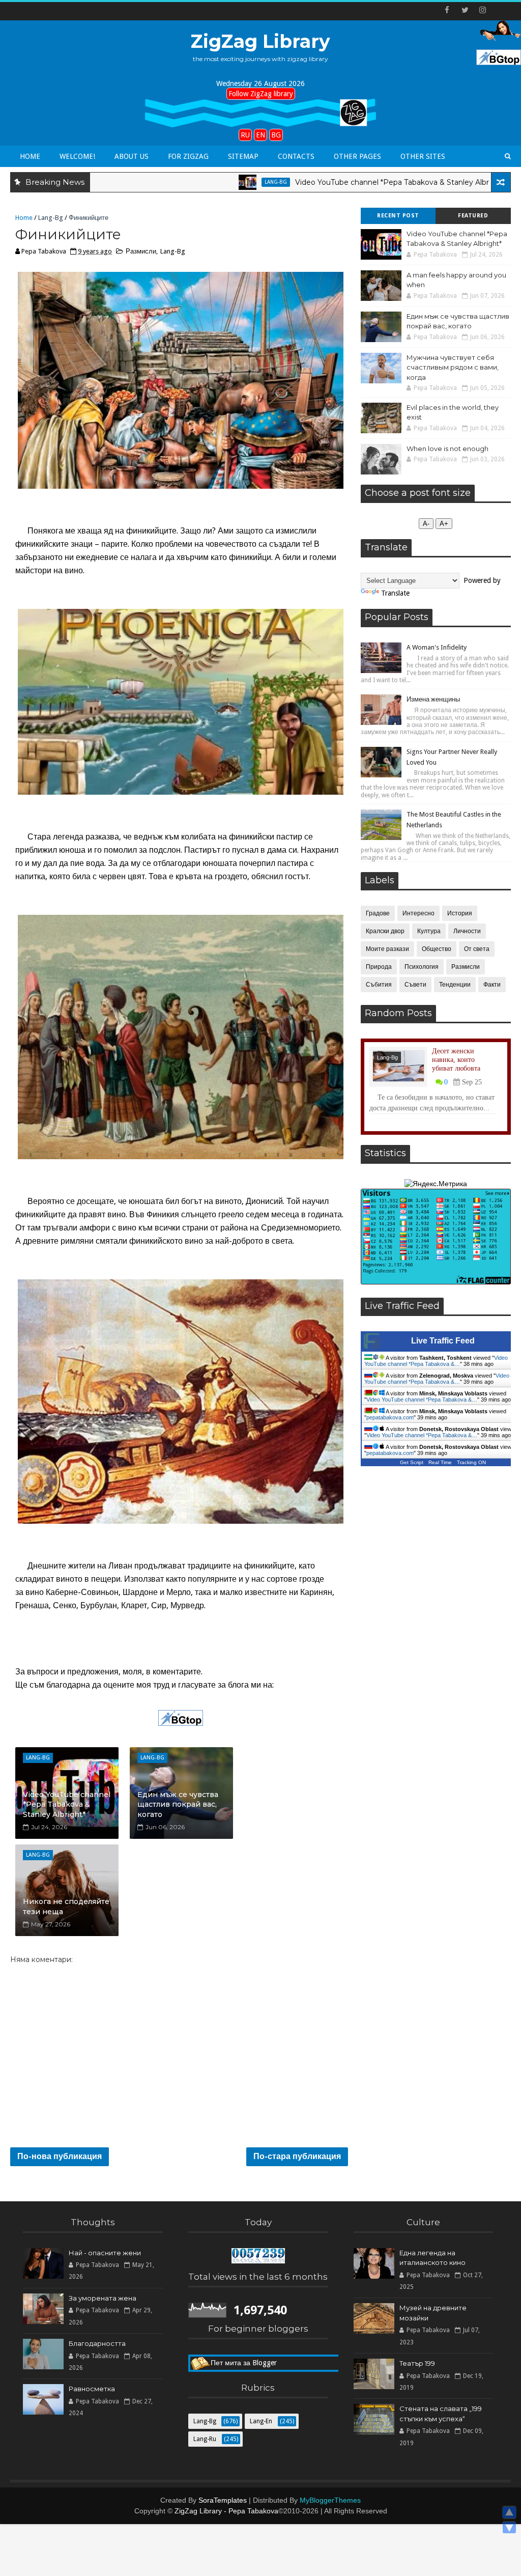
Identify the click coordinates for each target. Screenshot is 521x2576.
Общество (437, 949)
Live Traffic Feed (443, 1341)
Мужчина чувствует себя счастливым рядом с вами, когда (453, 367)
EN (260, 135)
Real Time (440, 1462)
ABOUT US (132, 156)
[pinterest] (501, 10)
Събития (379, 985)
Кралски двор (385, 931)
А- (426, 524)
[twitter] (465, 10)
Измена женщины (433, 699)
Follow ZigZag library (261, 94)
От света (477, 949)
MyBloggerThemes (330, 2500)
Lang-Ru (205, 2439)
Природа (379, 967)
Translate (395, 593)
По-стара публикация (297, 2156)
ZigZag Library (260, 41)
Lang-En (485, 182)
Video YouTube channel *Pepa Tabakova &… (436, 1361)
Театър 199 (417, 2363)
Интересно (418, 913)
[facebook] (447, 10)
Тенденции (455, 985)
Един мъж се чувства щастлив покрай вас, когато (178, 1804)
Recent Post (398, 216)
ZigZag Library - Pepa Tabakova (226, 2511)
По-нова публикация (60, 2156)
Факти (492, 985)
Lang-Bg (203, 182)
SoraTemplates (223, 2500)
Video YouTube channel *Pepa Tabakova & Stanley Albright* (328, 182)
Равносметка (92, 2389)
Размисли (141, 251)
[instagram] (483, 10)
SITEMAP (243, 156)
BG (276, 135)
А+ (444, 524)
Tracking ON (471, 1462)
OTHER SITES (423, 156)
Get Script (412, 1462)
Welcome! (77, 156)
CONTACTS (296, 156)
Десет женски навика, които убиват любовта (456, 1060)
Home (30, 156)
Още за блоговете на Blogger (259, 2363)
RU (245, 135)
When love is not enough (447, 449)
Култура (429, 931)
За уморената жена (103, 2298)
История (460, 913)
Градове (378, 913)
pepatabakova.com (390, 1417)
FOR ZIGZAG (188, 156)
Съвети (415, 985)
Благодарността (97, 2343)
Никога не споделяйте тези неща (66, 1907)
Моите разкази (387, 949)
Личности (467, 931)
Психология (422, 967)
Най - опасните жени (105, 2253)
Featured (473, 216)
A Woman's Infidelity (437, 647)
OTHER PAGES (357, 156)
